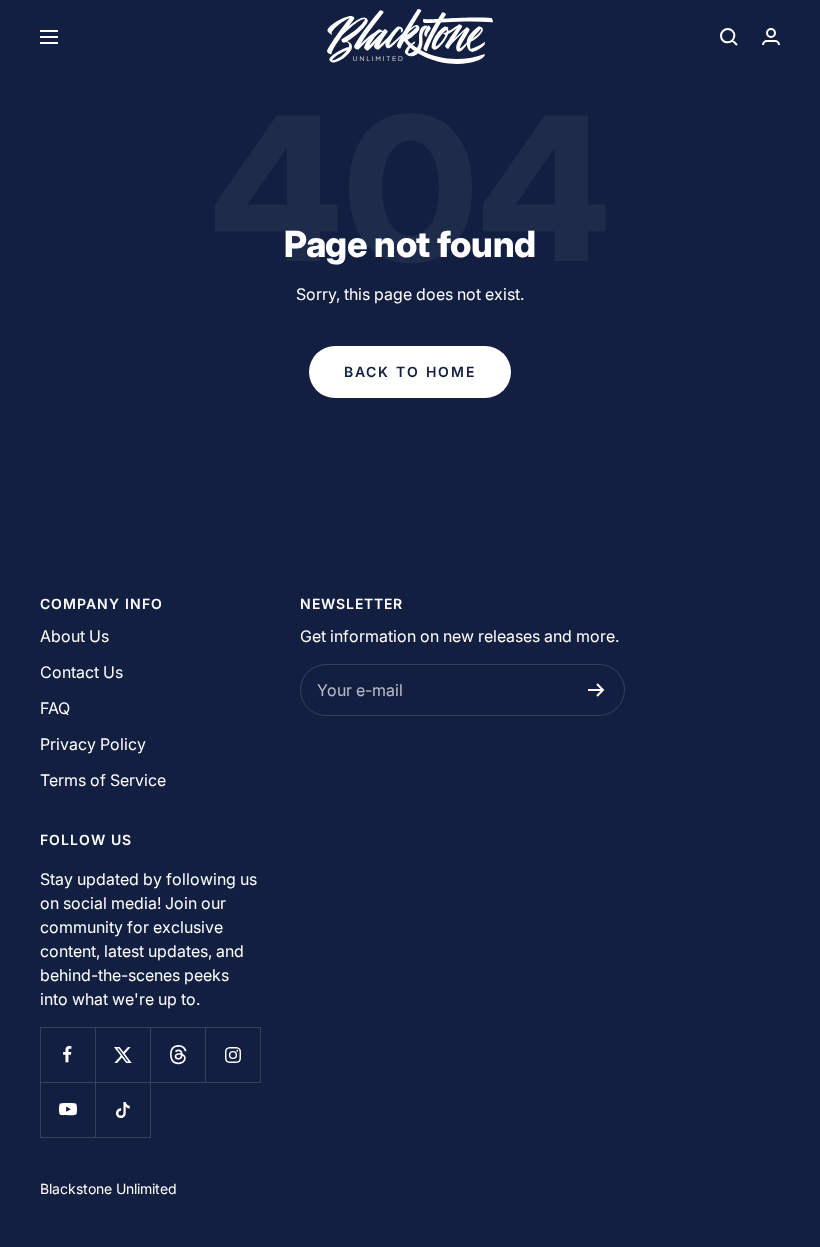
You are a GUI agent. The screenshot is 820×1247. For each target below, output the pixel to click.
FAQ (55, 708)
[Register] (596, 690)
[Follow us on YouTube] (67, 1109)
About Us (74, 636)
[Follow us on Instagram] (232, 1054)
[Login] (771, 36)
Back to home (410, 371)
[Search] (729, 37)
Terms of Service (103, 780)
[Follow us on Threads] (177, 1054)
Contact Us (81, 672)
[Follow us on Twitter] (122, 1054)
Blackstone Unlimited (108, 1188)
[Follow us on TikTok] (122, 1109)
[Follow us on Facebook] (67, 1054)
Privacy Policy (93, 744)
